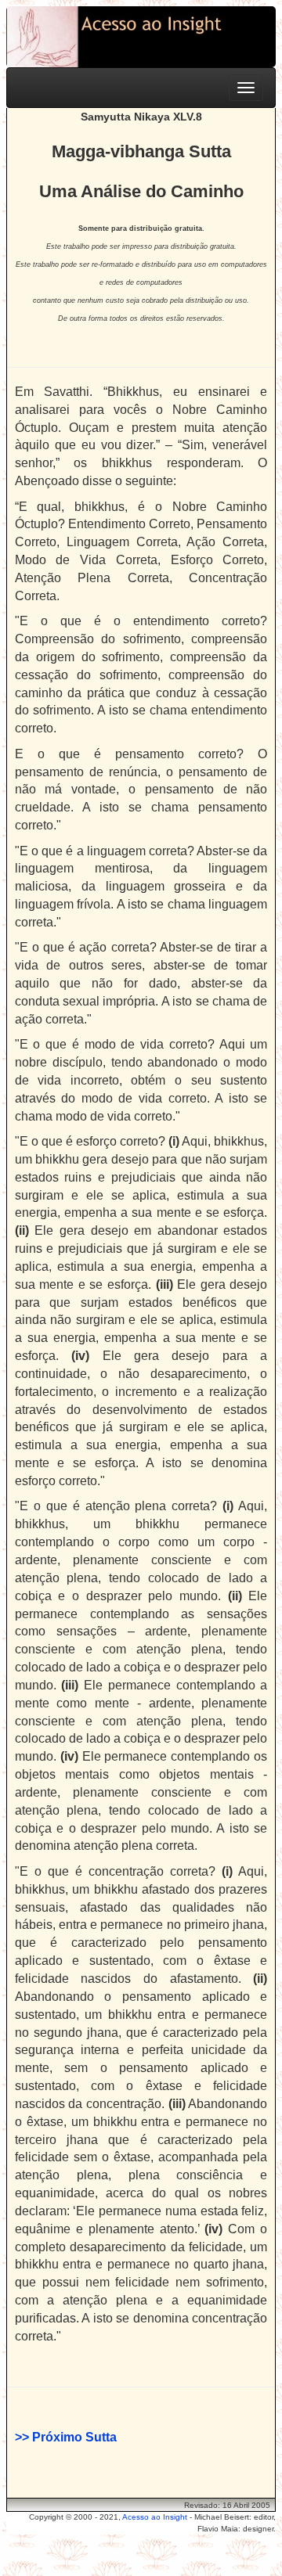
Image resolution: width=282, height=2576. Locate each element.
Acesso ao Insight (155, 2517)
